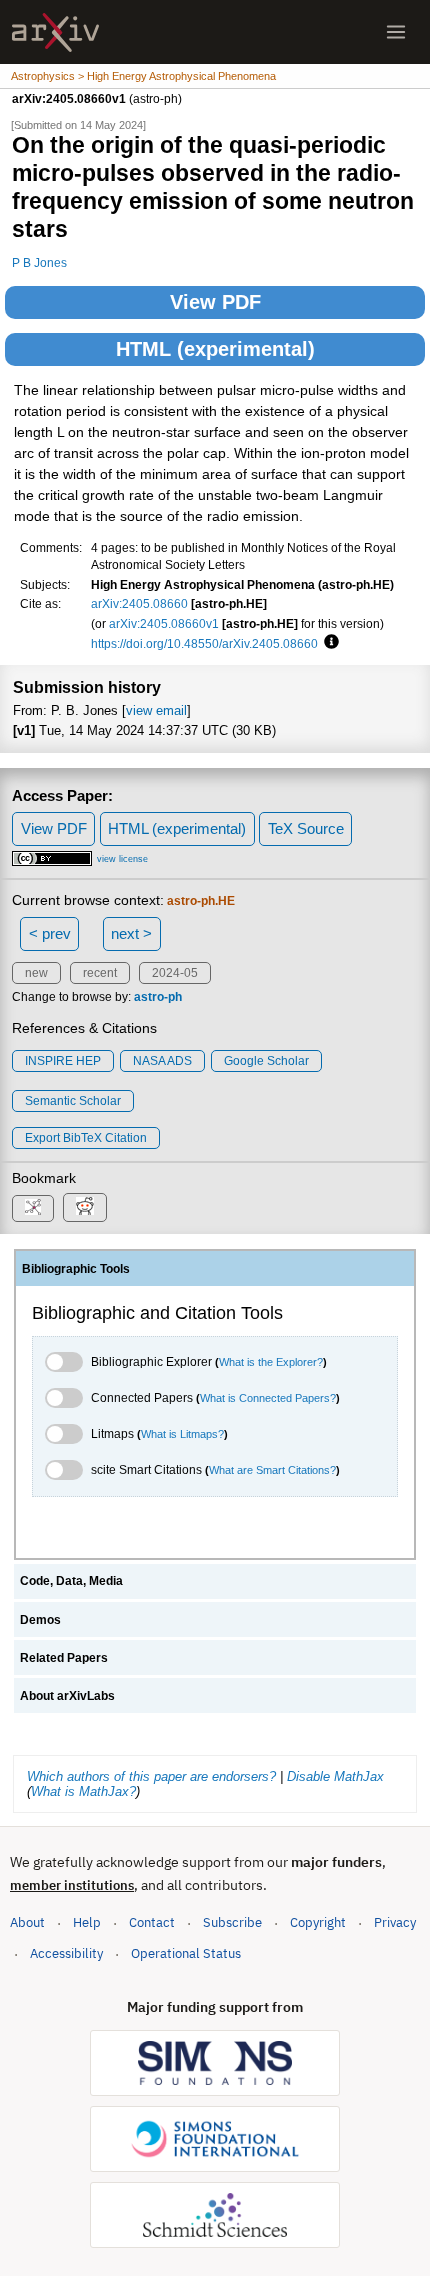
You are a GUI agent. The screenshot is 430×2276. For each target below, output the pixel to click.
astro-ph (158, 997)
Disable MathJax (335, 1776)
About (27, 1922)
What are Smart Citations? (272, 1470)
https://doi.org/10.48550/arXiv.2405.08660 (204, 643)
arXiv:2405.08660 (139, 603)
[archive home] (55, 32)
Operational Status (186, 1953)
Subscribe (232, 1922)
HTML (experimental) (215, 349)
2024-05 (175, 973)
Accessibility (66, 1953)
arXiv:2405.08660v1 (164, 623)
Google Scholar (266, 1061)
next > (131, 933)
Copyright (318, 1922)
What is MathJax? (83, 1791)
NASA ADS (162, 1061)
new (36, 973)
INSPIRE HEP (63, 1061)
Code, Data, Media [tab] (71, 1581)
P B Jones (39, 262)
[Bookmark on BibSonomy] (33, 1208)
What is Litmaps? (182, 1434)
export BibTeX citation (86, 1138)
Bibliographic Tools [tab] (76, 1269)
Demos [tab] (40, 1620)
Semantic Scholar (73, 1101)
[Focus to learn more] (328, 643)
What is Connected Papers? (268, 1398)
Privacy (395, 1922)
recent (100, 973)
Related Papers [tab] (64, 1658)
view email (156, 710)
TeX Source (306, 828)
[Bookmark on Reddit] (85, 1207)
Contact (152, 1922)
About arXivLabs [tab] (67, 1696)
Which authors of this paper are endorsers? (151, 1776)
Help (87, 1922)
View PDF (215, 302)
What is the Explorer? (271, 1362)
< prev (50, 933)
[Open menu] (396, 32)
